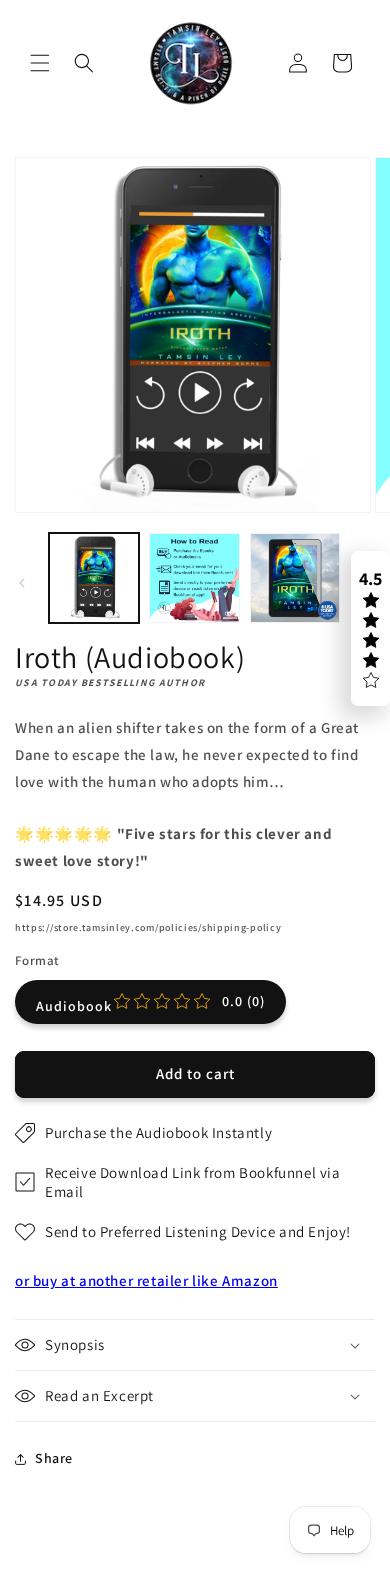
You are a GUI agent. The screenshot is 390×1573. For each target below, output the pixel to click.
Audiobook (150, 1003)
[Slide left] (22, 583)
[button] (40, 63)
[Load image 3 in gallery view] (295, 578)
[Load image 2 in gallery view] (194, 578)
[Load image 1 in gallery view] (94, 578)
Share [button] (54, 1458)
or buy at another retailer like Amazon (146, 1280)
